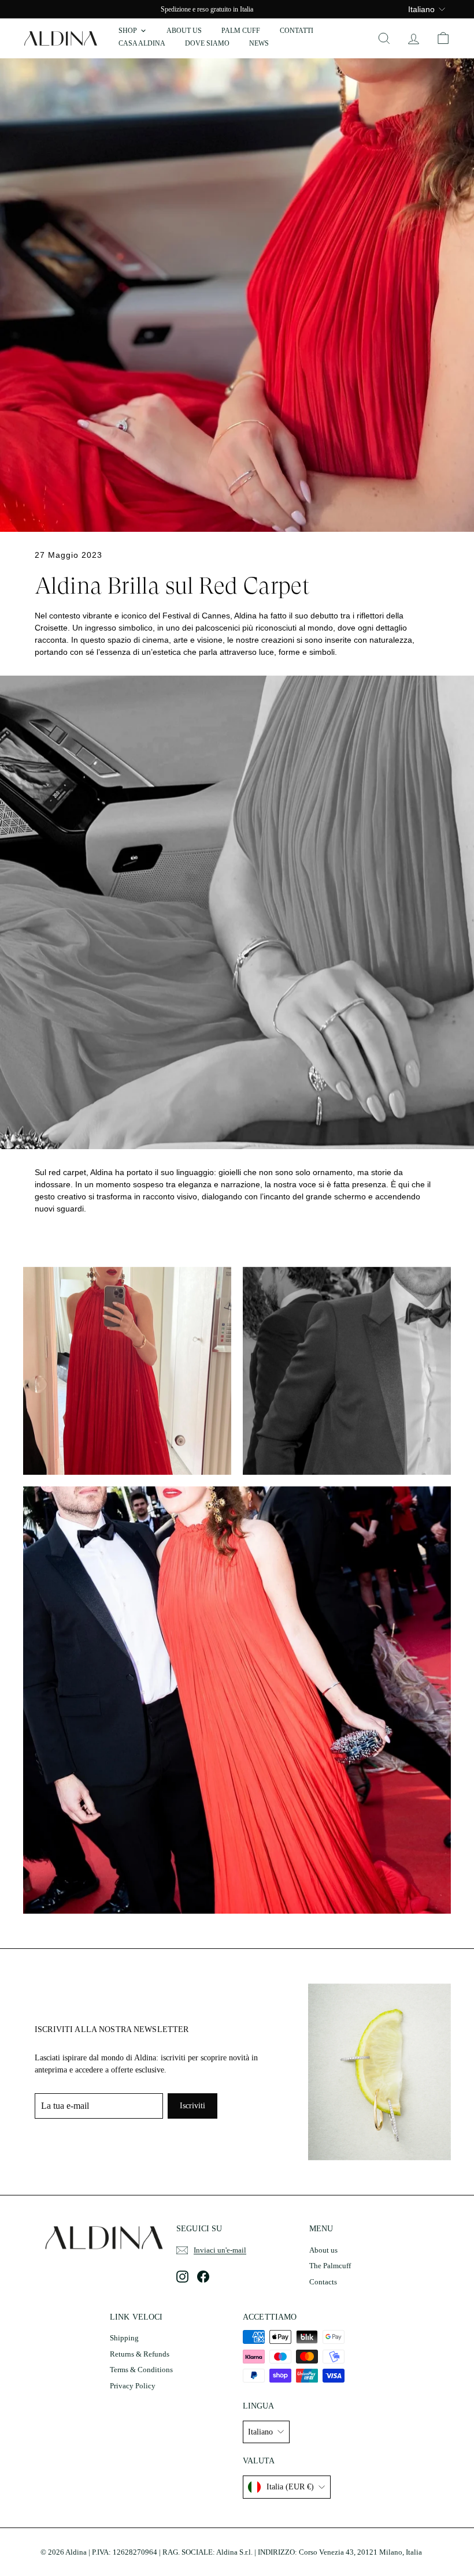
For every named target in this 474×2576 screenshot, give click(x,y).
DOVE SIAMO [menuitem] (207, 43)
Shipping (124, 2338)
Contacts (323, 2282)
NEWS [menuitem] (259, 43)
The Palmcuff (330, 2266)
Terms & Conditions (141, 2370)
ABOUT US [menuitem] (184, 31)
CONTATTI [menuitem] (297, 31)
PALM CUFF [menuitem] (241, 31)
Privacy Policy (133, 2386)
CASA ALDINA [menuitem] (142, 43)
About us (323, 2250)
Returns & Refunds (140, 2354)
